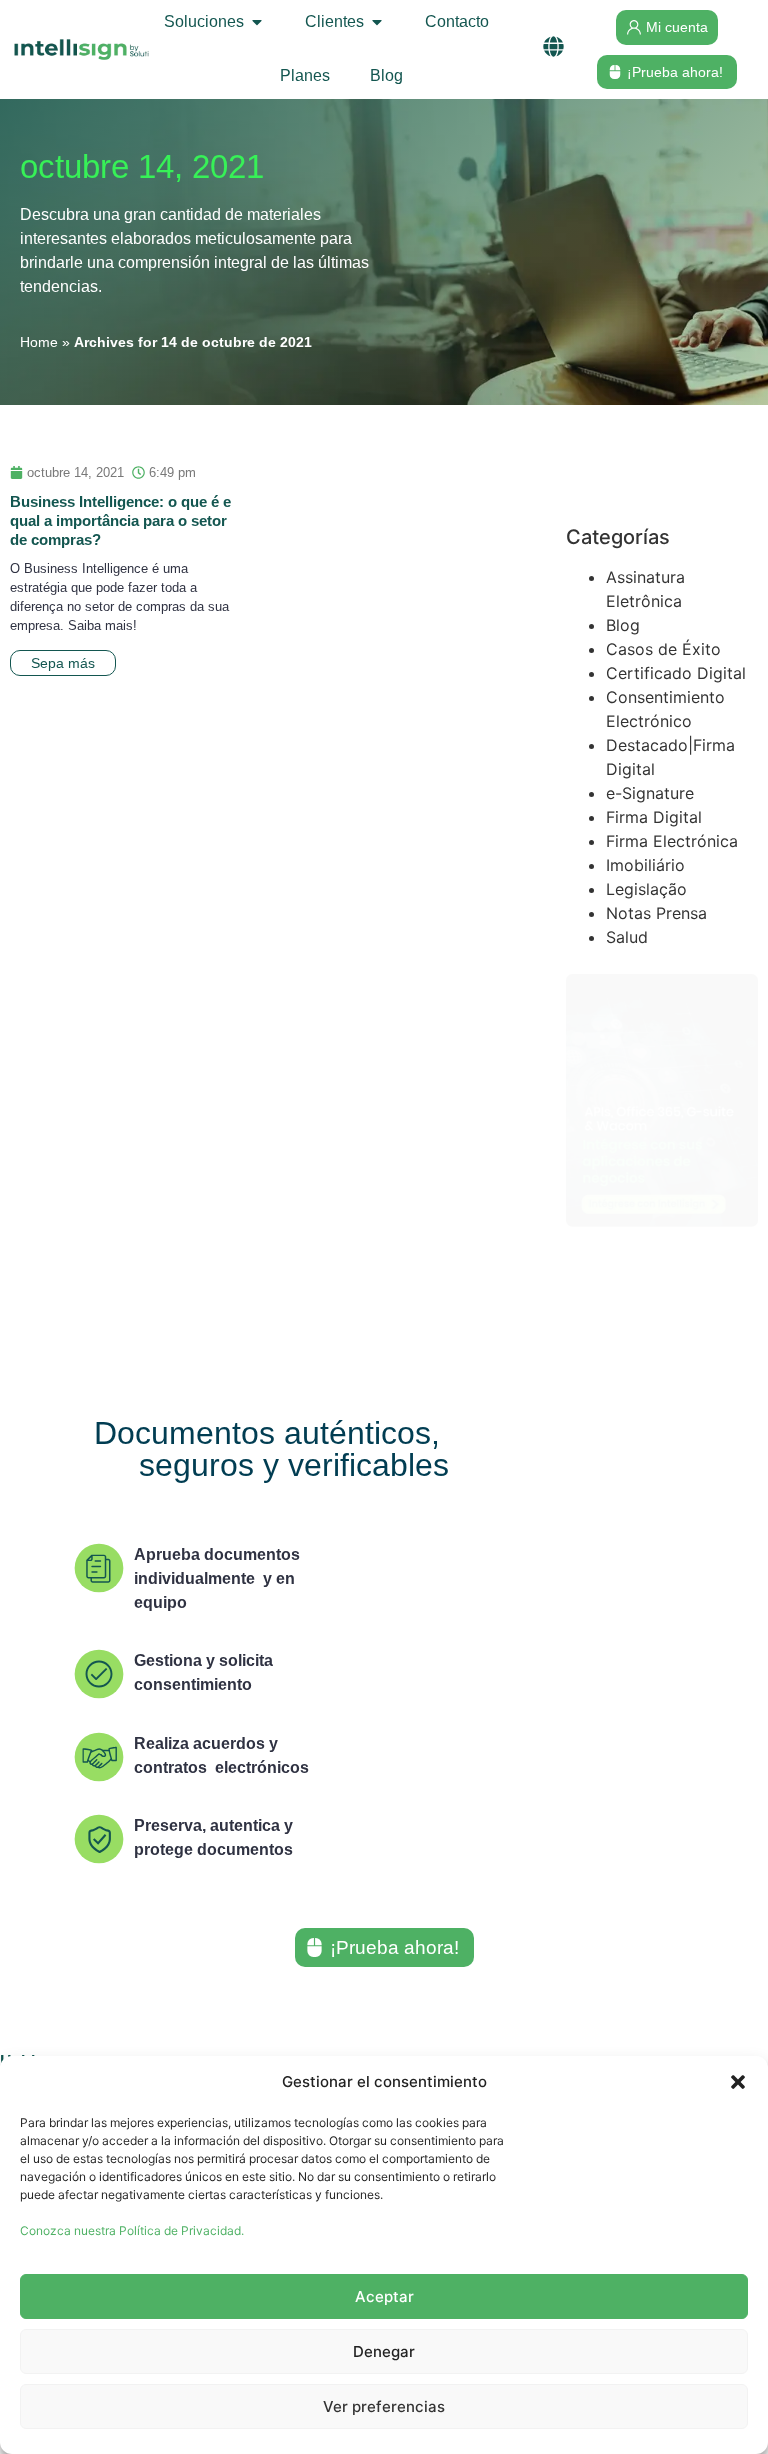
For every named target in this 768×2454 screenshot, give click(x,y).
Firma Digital (654, 817)
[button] (738, 2082)
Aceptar (384, 2296)
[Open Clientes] (377, 22)
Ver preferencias (384, 2406)
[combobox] (662, 485)
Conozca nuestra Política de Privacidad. (132, 2230)
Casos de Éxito (663, 649)
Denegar (384, 2351)
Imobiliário (645, 865)
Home (39, 342)
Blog (623, 625)
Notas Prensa (656, 913)
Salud (627, 937)
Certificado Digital (676, 673)
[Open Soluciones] (257, 22)
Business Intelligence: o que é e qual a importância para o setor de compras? (120, 520)
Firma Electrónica (672, 841)
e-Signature (650, 793)
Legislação (646, 889)
